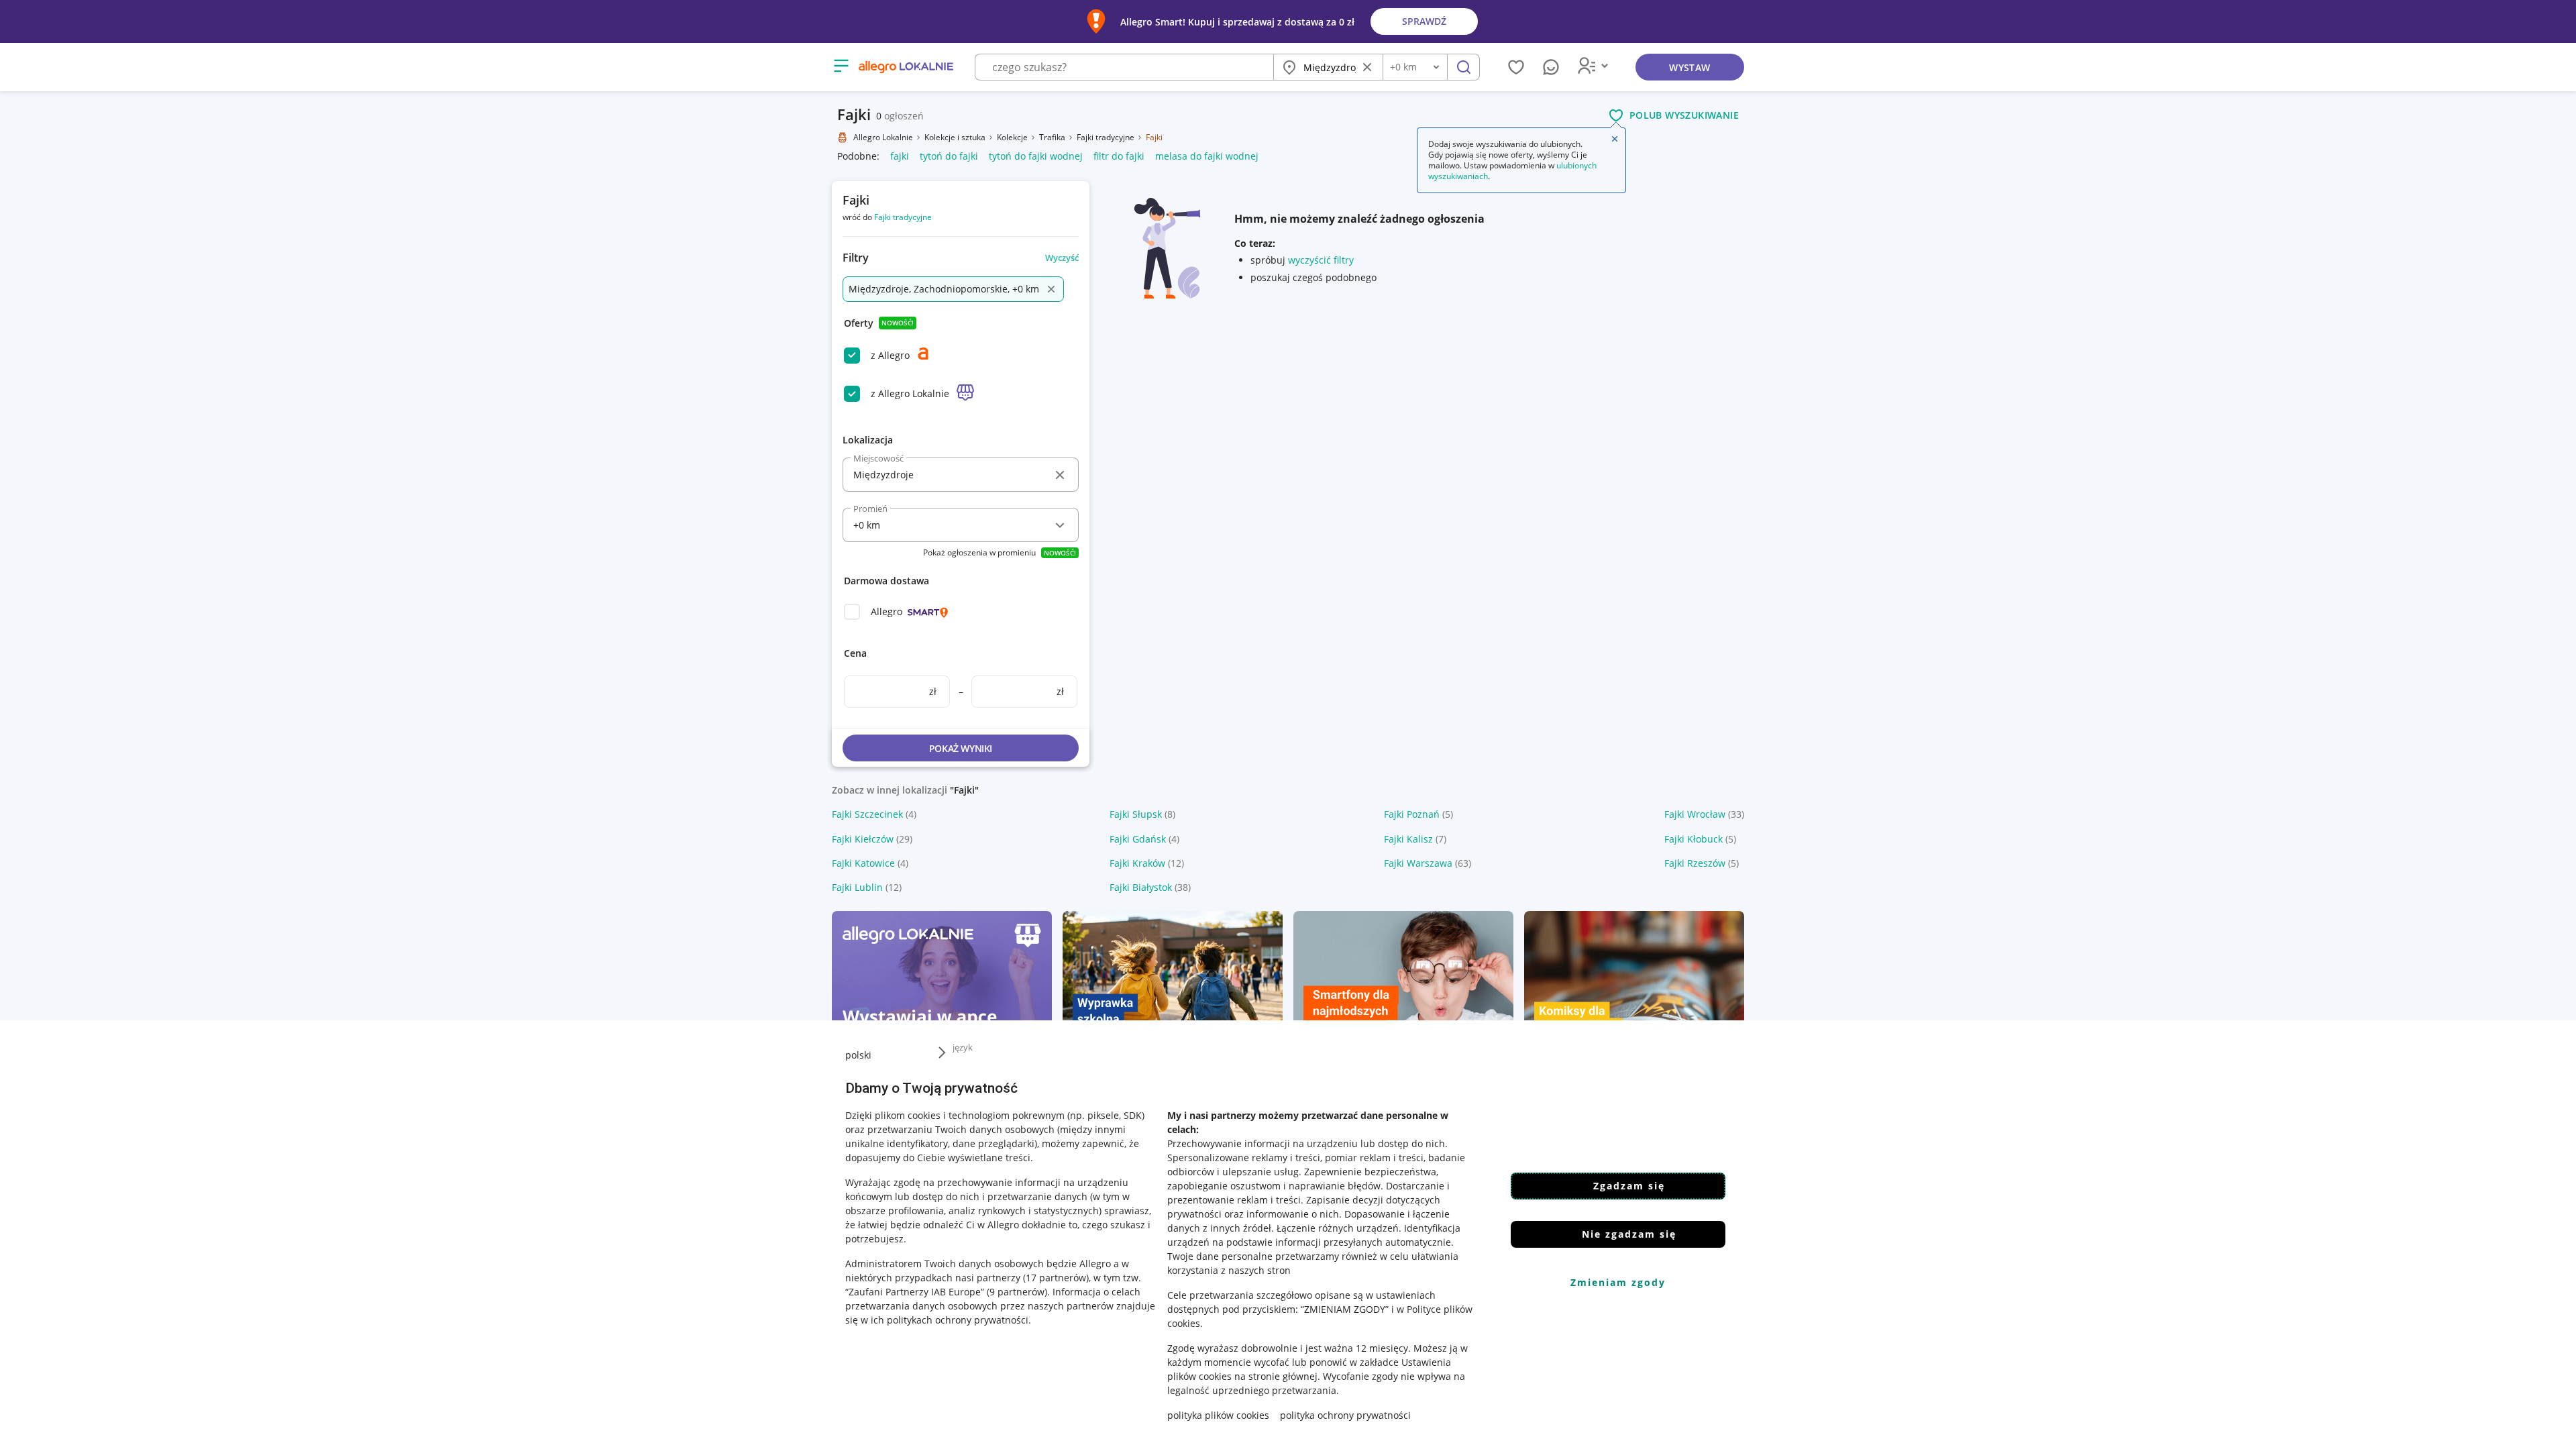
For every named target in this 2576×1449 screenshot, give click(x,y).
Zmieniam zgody (1618, 1282)
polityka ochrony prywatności (1345, 1415)
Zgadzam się (1629, 1186)
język (963, 1047)
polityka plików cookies (1218, 1415)
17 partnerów (1056, 1278)
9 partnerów (1017, 1292)
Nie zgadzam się (1629, 1234)
